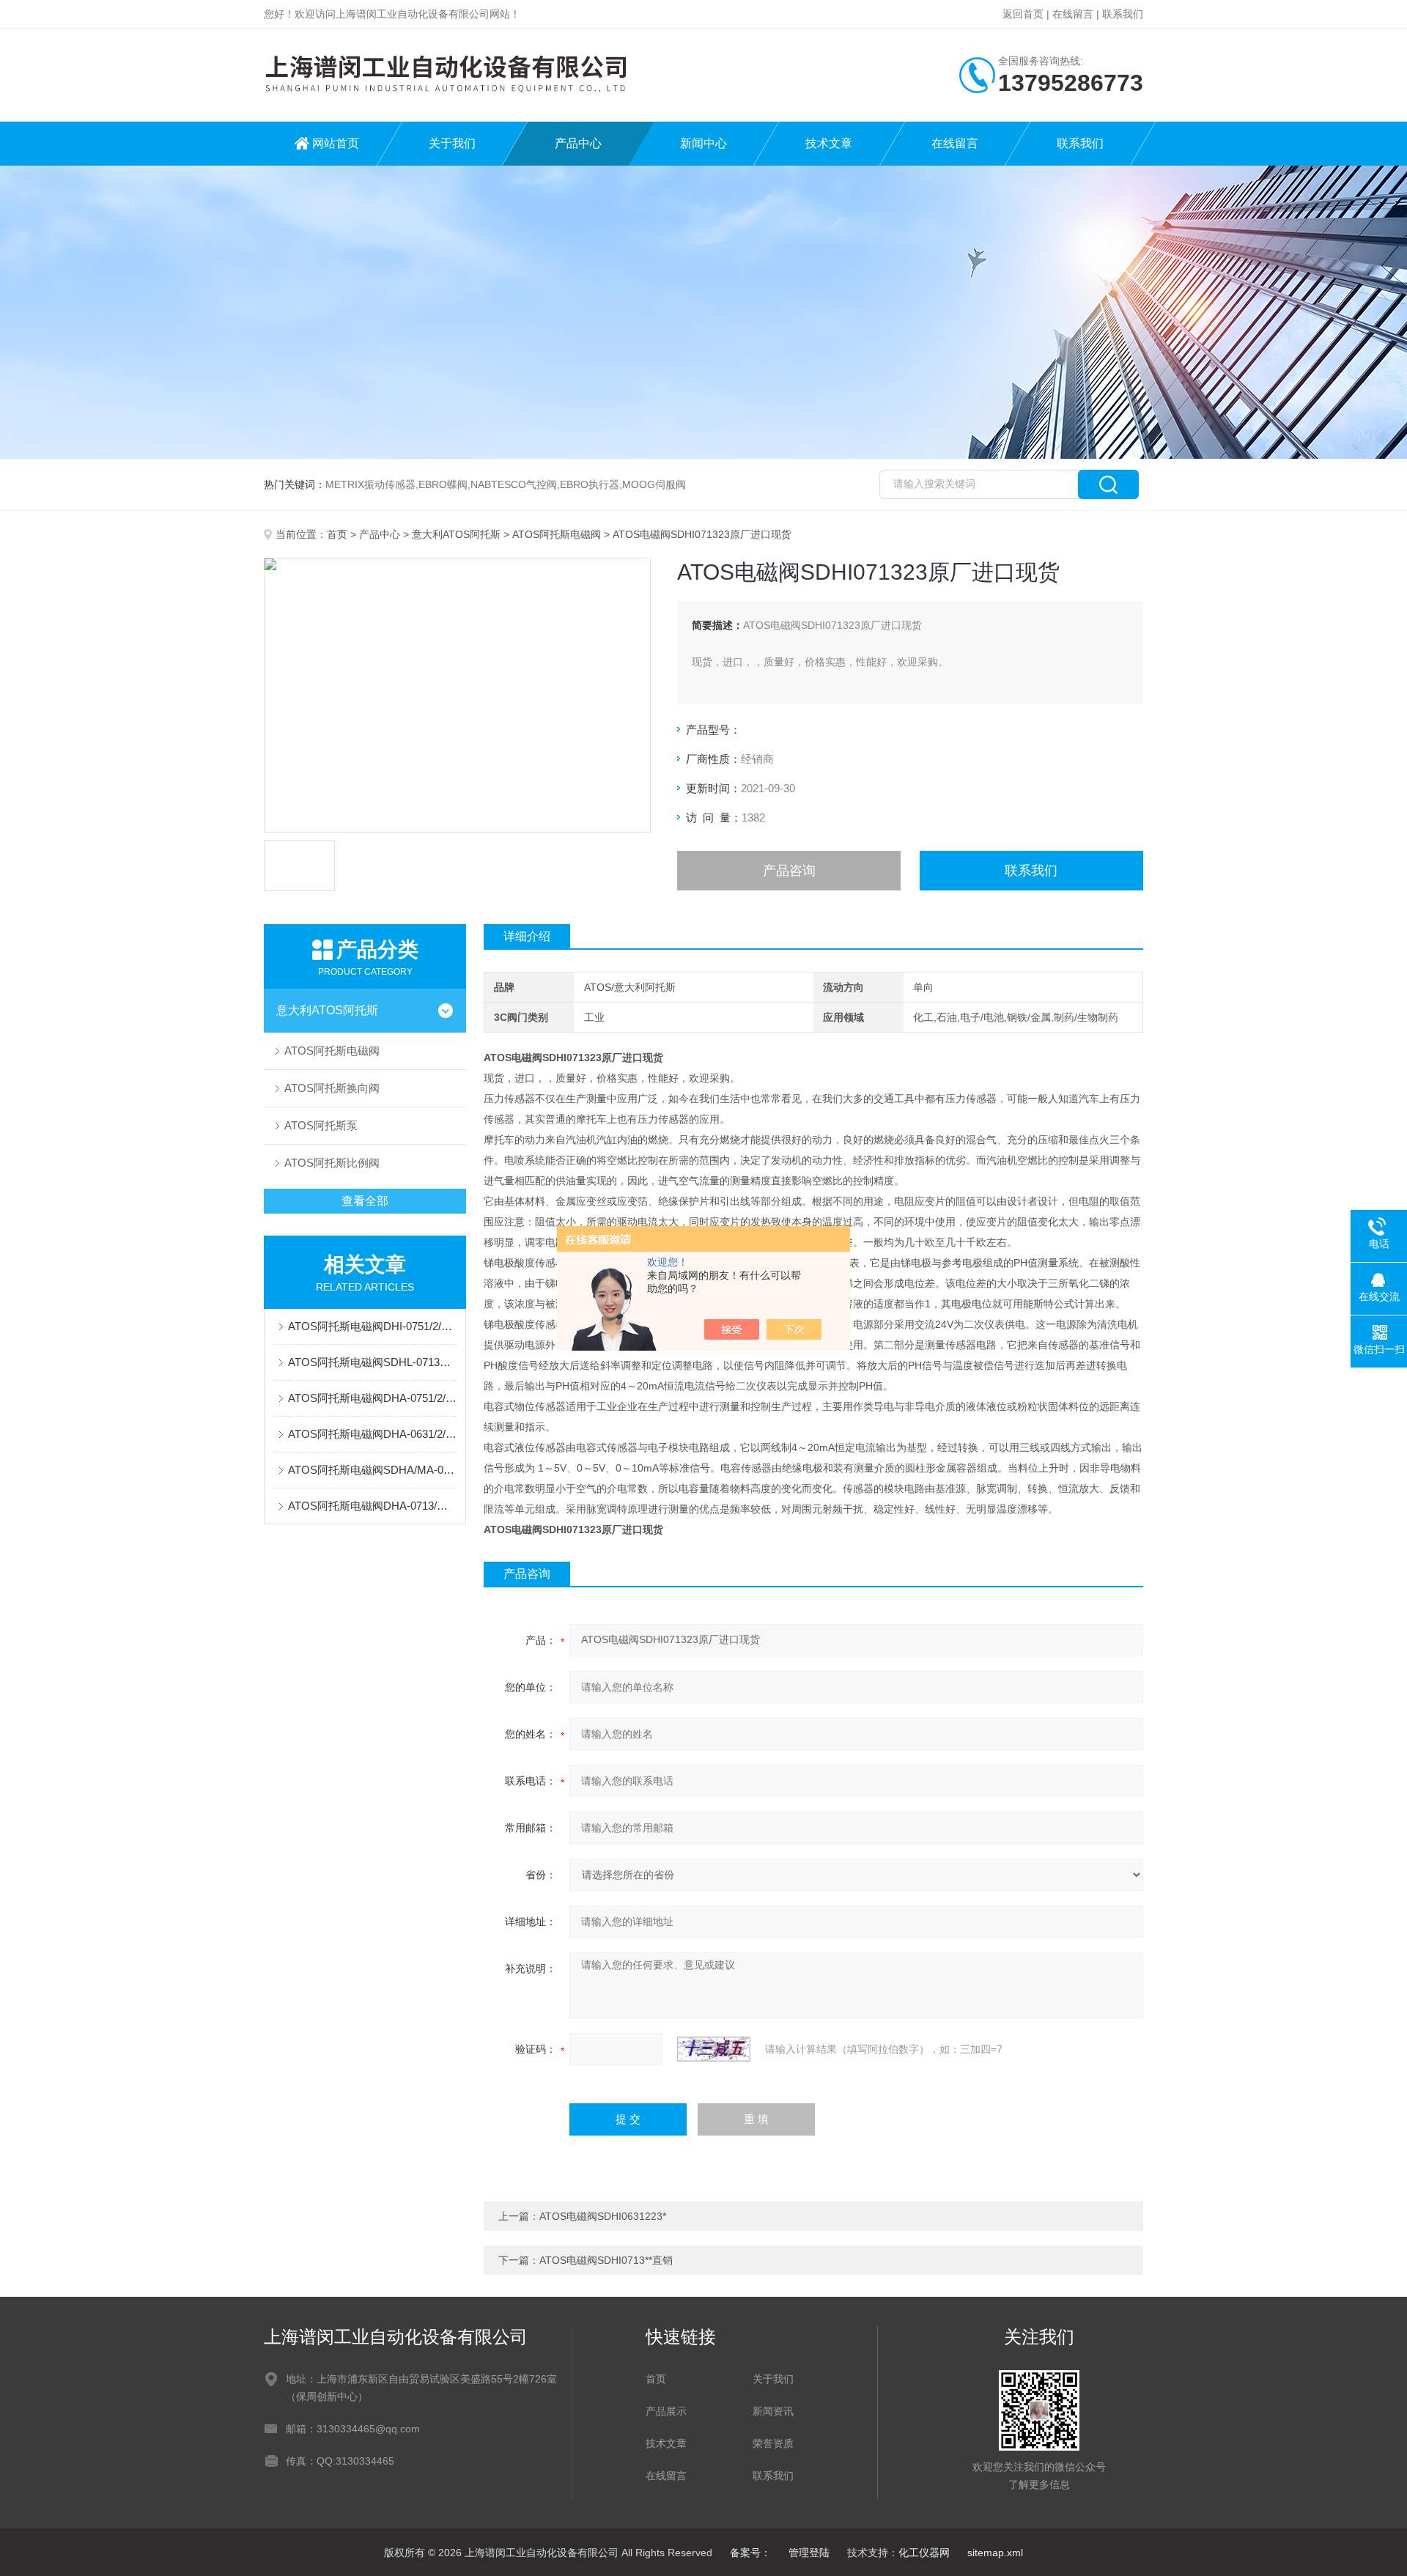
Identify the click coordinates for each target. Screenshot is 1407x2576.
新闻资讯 (773, 2411)
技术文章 (829, 143)
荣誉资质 (773, 2443)
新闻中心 (703, 143)
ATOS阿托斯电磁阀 (557, 534)
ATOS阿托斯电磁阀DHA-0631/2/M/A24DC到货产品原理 (372, 1434)
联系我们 (1123, 14)
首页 (337, 534)
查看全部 (365, 1201)
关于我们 (452, 143)
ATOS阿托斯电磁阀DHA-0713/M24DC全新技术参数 (372, 1506)
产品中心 (578, 143)
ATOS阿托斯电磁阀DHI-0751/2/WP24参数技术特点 (372, 1326)
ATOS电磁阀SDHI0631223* (603, 2216)
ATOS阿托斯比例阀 (332, 1163)
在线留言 (1073, 14)
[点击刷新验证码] (714, 2049)
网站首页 (336, 143)
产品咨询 (789, 871)
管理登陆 (809, 2553)
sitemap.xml (995, 2553)
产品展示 (666, 2411)
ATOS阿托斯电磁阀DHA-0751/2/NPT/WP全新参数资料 (372, 1398)
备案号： (750, 2553)
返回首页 (1023, 14)
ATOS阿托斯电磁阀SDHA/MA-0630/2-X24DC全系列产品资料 (372, 1470)
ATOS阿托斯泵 (321, 1125)
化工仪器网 (924, 2553)
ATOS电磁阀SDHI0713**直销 (606, 2260)
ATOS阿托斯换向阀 (332, 1088)
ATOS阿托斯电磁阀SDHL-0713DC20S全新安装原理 (372, 1362)
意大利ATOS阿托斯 (456, 534)
